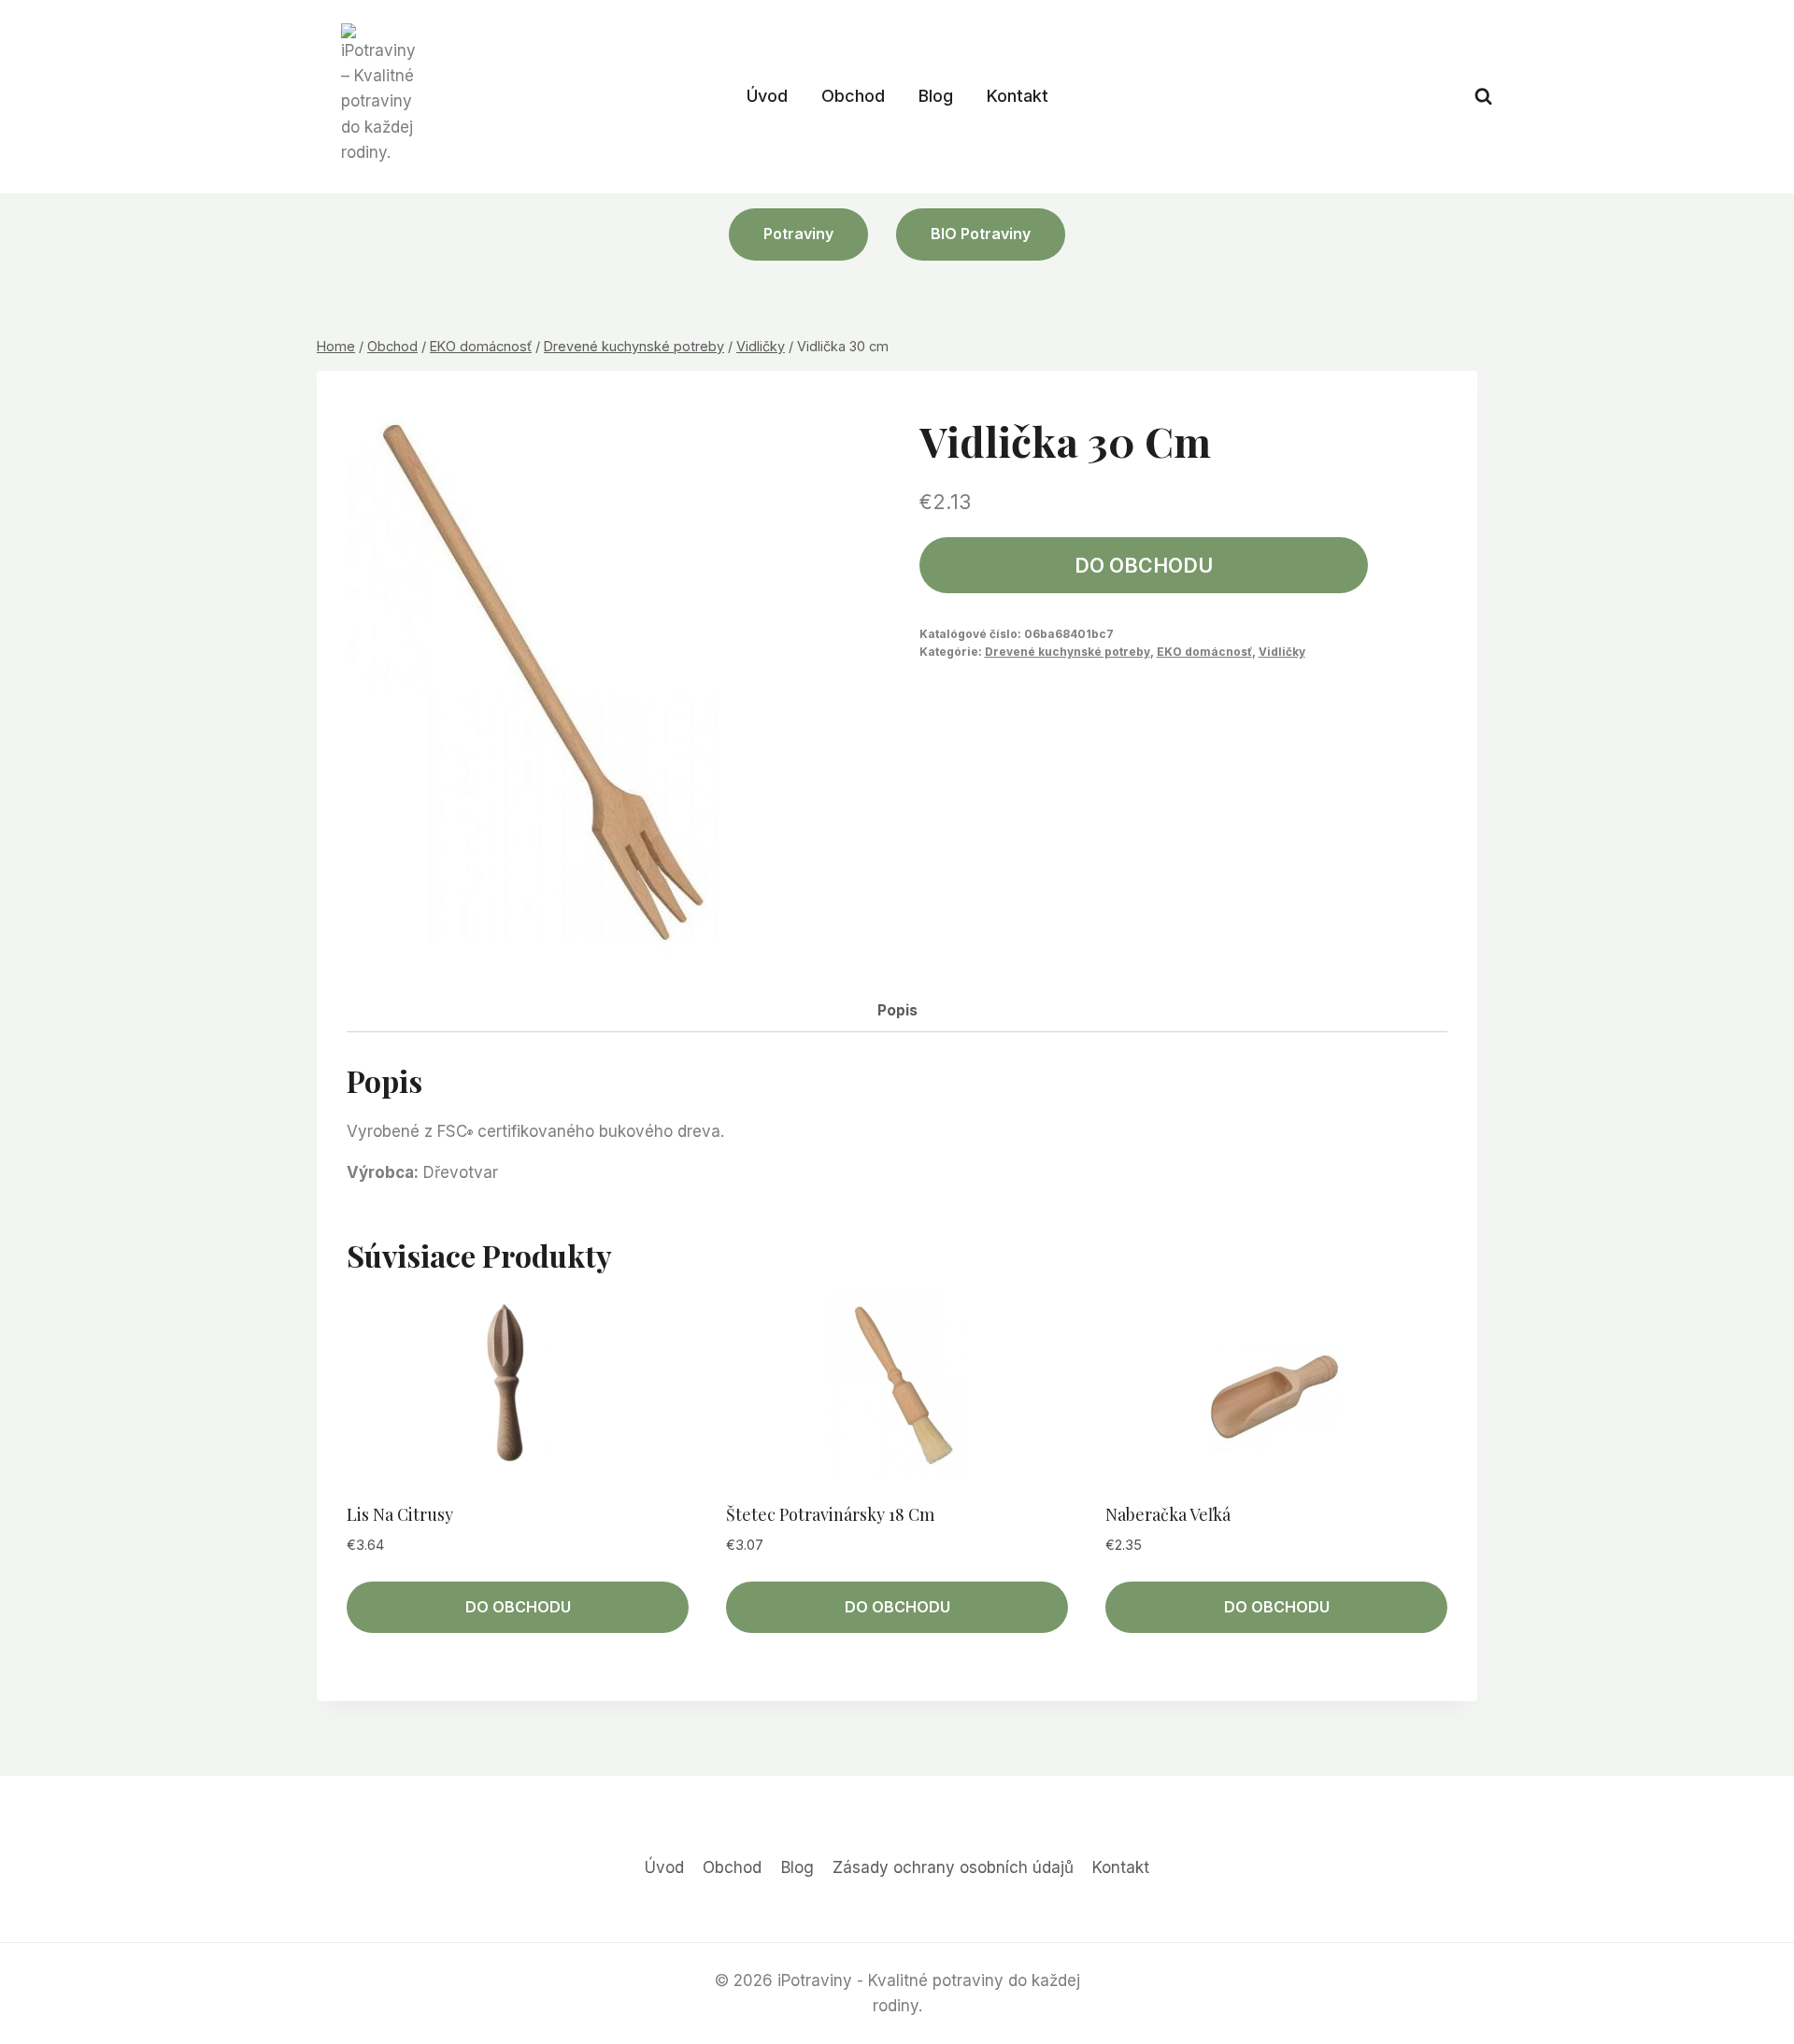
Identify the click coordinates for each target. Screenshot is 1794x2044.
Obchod (853, 96)
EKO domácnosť (1204, 652)
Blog (936, 96)
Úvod (767, 96)
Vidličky (1282, 652)
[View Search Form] (1483, 97)
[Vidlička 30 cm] (557, 681)
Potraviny (798, 234)
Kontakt (1018, 96)
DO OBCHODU (1144, 565)
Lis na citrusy (400, 1514)
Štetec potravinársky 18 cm (830, 1514)
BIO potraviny (981, 234)
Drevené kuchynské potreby (1068, 652)
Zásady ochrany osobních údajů (953, 1867)
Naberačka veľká (1168, 1514)
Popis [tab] (897, 1010)
